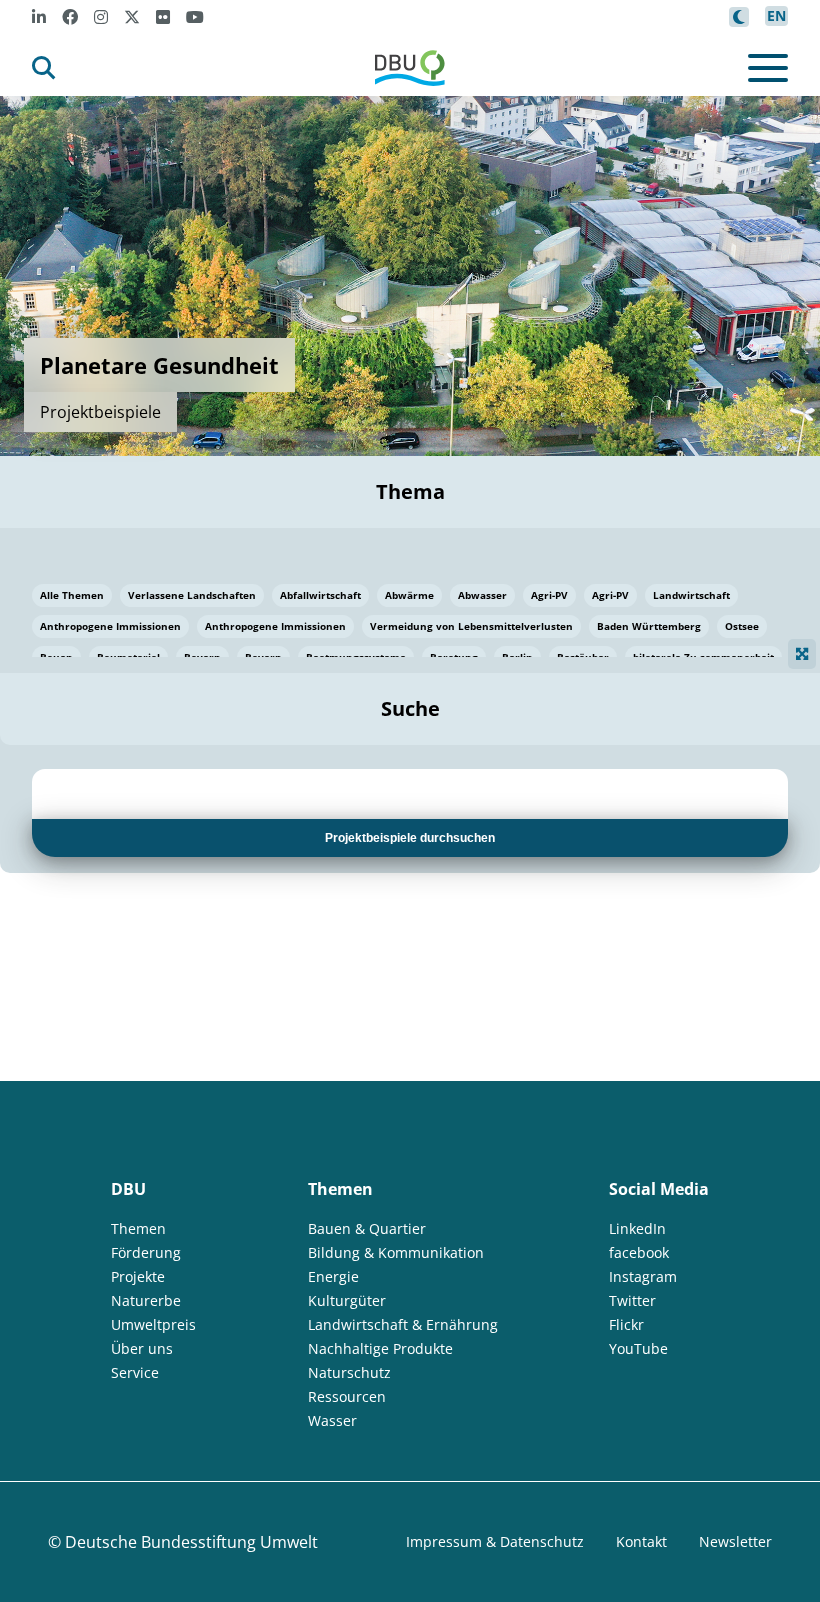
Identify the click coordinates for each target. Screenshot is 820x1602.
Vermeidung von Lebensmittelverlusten (471, 626)
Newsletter (735, 1541)
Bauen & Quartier (367, 1228)
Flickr (626, 1324)
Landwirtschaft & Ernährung (403, 1324)
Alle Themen (72, 595)
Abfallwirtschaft (320, 595)
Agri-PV (549, 595)
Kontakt (641, 1541)
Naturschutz (349, 1372)
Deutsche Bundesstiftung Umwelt (191, 1542)
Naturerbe (146, 1300)
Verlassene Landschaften (192, 595)
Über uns (142, 1348)
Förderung (146, 1252)
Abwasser (482, 595)
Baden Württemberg (649, 626)
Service (135, 1372)
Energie (333, 1276)
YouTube (638, 1348)
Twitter (632, 1300)
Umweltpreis (153, 1324)
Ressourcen (347, 1396)
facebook (639, 1252)
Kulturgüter (347, 1300)
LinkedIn (637, 1228)
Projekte (138, 1276)
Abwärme (409, 595)
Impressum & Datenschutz (495, 1541)
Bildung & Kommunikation (396, 1252)
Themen (138, 1228)
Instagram (643, 1276)
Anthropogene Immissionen (110, 626)
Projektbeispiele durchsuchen (410, 838)
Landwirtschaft (691, 595)
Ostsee (742, 626)
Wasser (332, 1420)
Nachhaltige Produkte (380, 1348)
